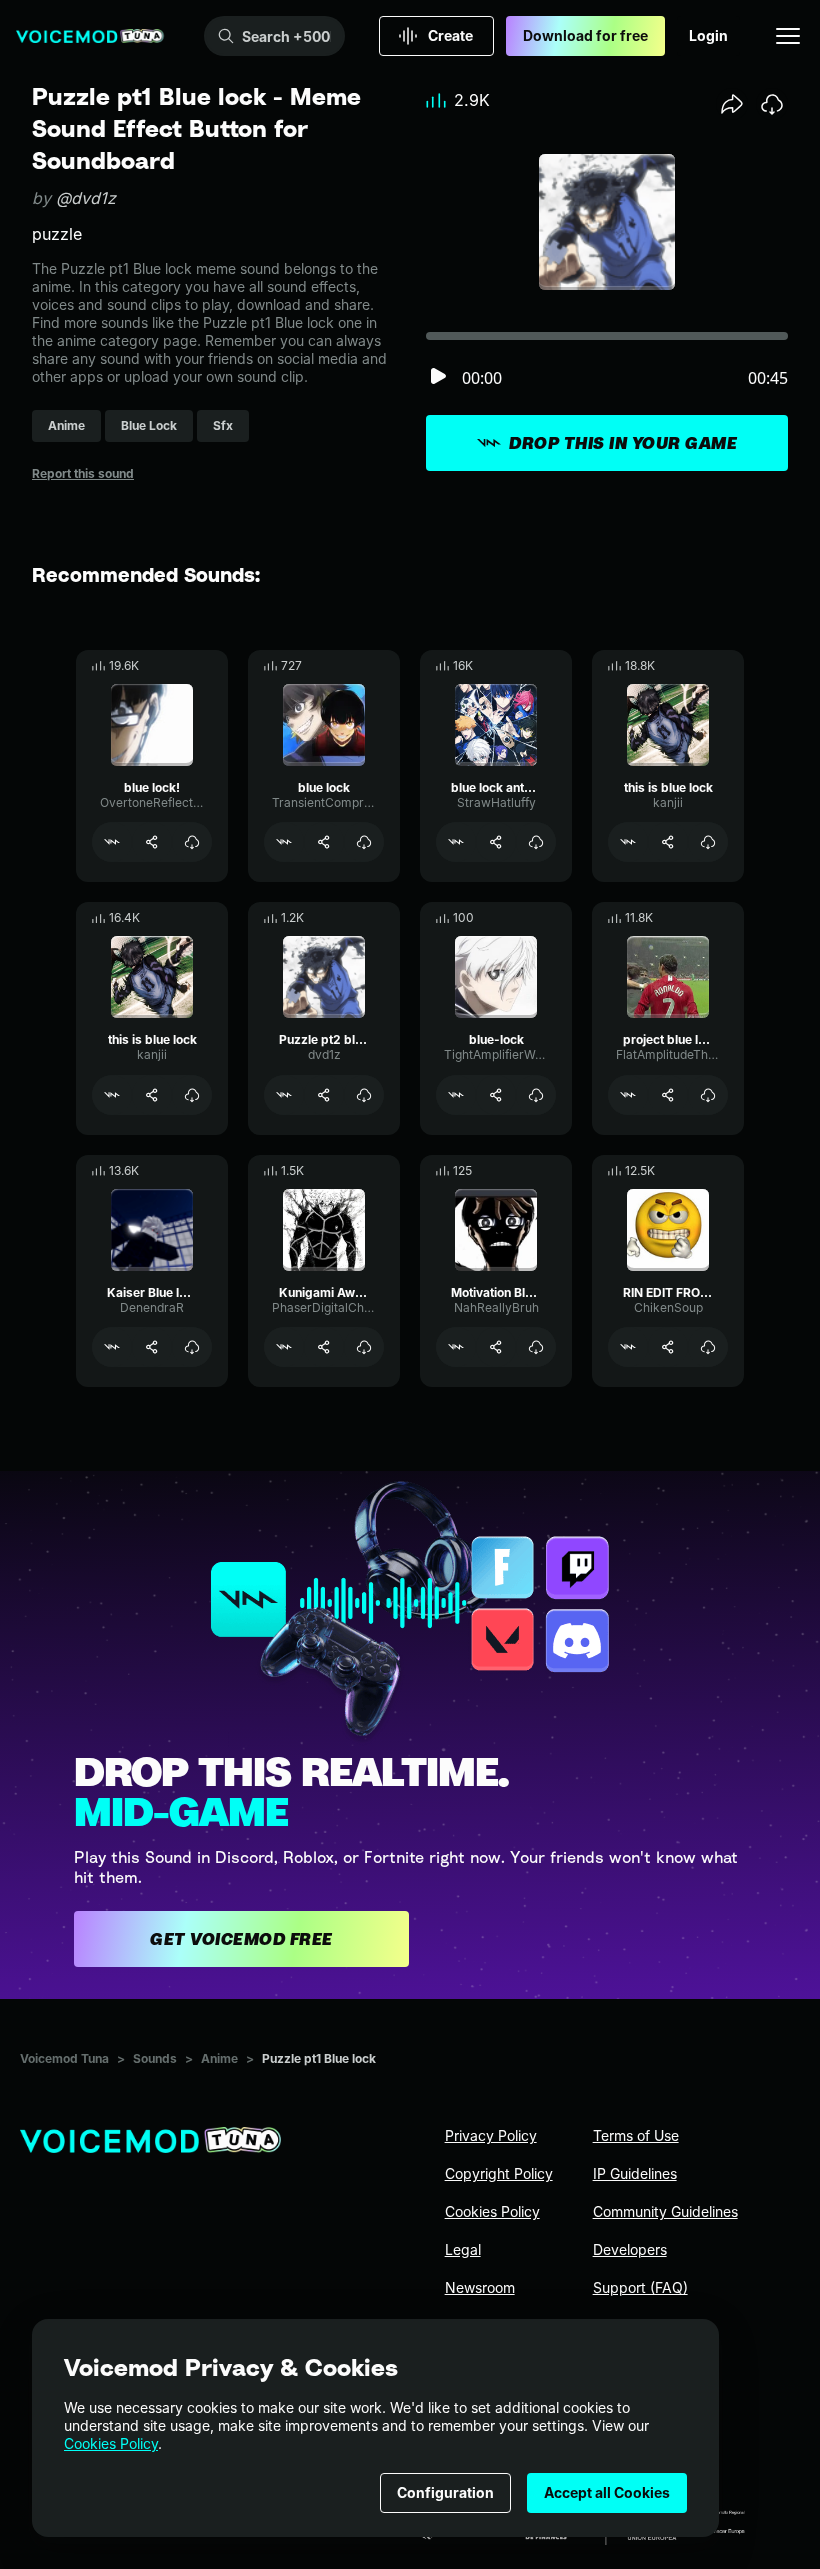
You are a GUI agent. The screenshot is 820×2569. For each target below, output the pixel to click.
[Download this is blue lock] (708, 842)
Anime (219, 2058)
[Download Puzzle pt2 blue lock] (364, 1095)
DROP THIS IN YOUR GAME (623, 443)
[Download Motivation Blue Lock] (536, 1347)
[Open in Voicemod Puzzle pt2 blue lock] (284, 1095)
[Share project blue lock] (668, 1095)
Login (708, 35)
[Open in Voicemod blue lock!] (112, 842)
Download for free (585, 35)
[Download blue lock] (364, 842)
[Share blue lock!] (152, 842)
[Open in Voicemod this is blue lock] (628, 842)
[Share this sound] (732, 104)
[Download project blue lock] (708, 1095)
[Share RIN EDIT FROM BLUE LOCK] (668, 1347)
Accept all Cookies (607, 2492)
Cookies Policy (111, 2443)
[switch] (438, 377)
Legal (463, 2249)
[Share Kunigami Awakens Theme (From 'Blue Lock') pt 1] (324, 1347)
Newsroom (480, 2287)
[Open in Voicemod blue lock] (284, 842)
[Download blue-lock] (536, 1095)
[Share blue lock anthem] (496, 842)
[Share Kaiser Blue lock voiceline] (152, 1347)
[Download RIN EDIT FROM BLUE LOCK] (708, 1347)
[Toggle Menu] (788, 36)
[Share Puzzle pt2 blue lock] (324, 1095)
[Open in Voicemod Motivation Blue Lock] (456, 1347)
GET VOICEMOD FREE (241, 1939)
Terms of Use (636, 2135)
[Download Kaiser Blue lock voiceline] (192, 1347)
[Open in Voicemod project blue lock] (628, 1095)
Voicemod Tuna (64, 2058)
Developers (630, 2249)
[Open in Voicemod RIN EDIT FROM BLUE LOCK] (628, 1347)
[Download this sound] (772, 104)
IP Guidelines (635, 2173)
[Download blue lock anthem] (536, 842)
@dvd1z (86, 198)
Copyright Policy (499, 2173)
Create (450, 35)
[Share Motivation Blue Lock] (496, 1347)
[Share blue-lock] (496, 1095)
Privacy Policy (491, 2135)
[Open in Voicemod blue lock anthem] (456, 842)
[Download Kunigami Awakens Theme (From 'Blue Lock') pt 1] (364, 1347)
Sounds (155, 2058)
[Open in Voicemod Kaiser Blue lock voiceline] (112, 1347)
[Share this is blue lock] (668, 842)
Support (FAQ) (640, 2287)
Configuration (445, 2492)
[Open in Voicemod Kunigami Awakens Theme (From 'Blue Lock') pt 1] (284, 1347)
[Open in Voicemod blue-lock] (456, 1095)
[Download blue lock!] (192, 842)
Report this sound (83, 473)
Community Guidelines (665, 2211)
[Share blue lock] (324, 842)
